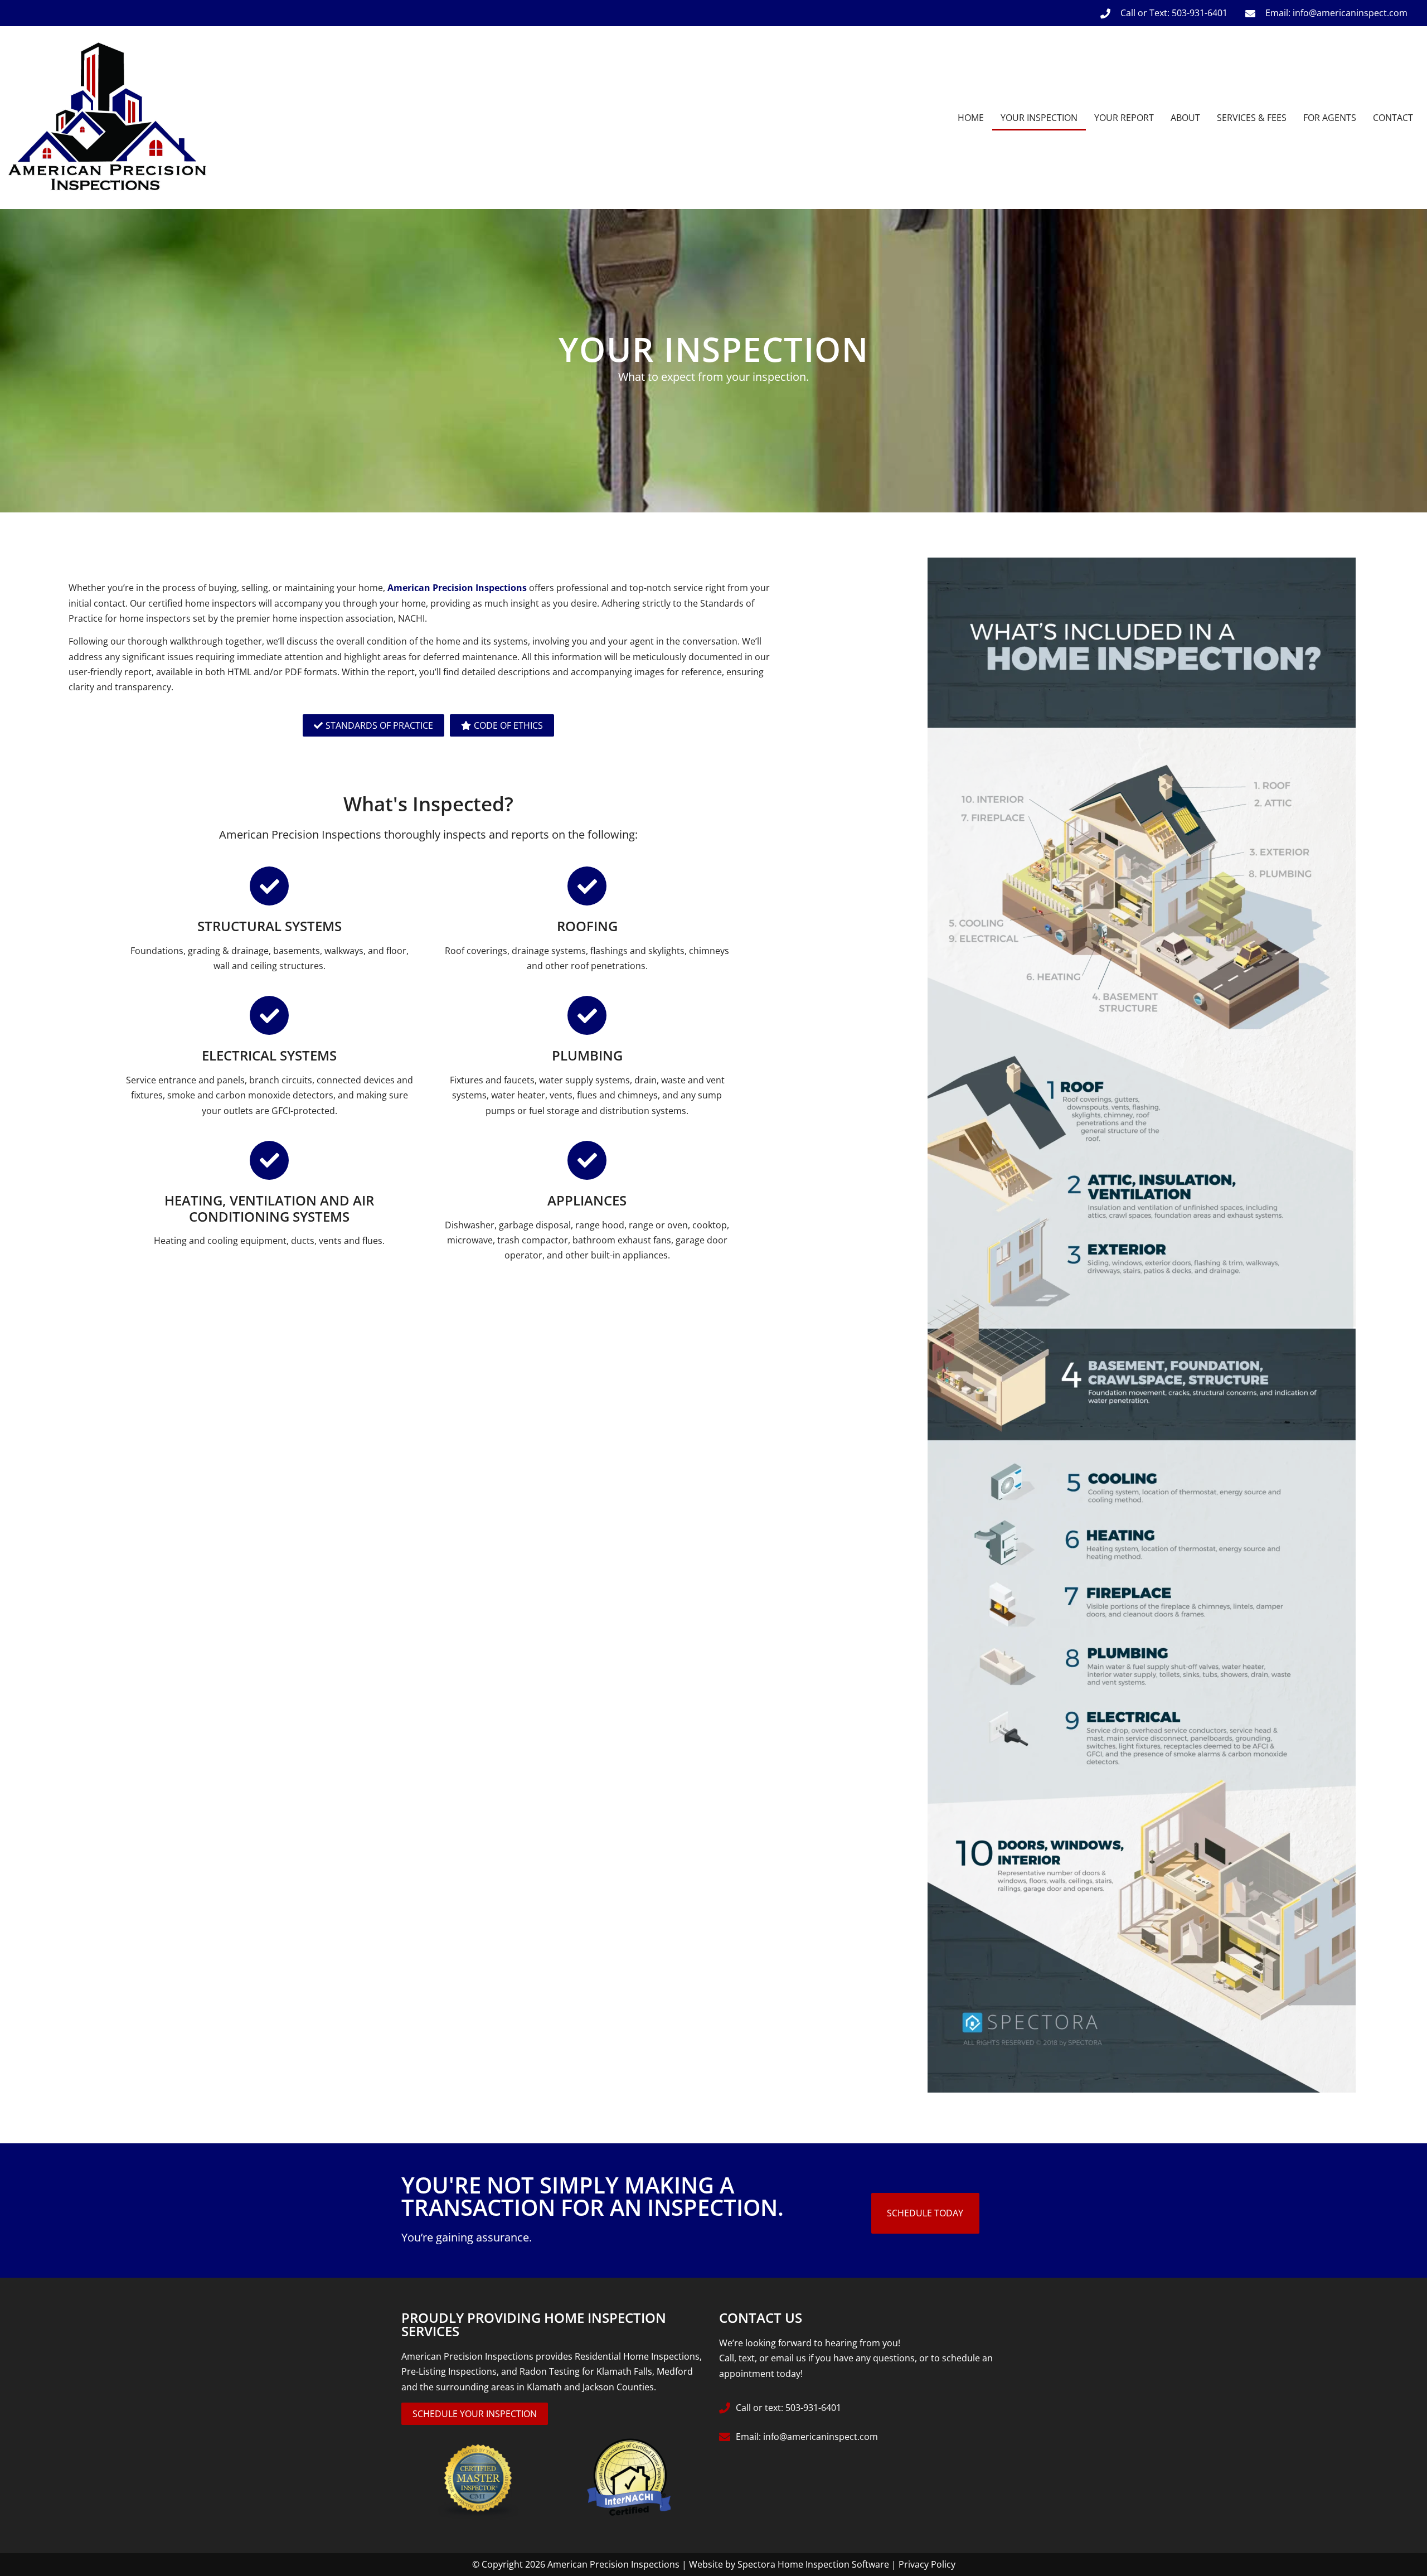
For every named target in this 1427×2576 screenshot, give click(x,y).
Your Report (1124, 118)
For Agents (1330, 118)
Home (971, 118)
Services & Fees (1252, 118)
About (1185, 118)
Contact (1393, 118)
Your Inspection (1039, 118)
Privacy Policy (927, 2564)
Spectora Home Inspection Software (813, 2564)
